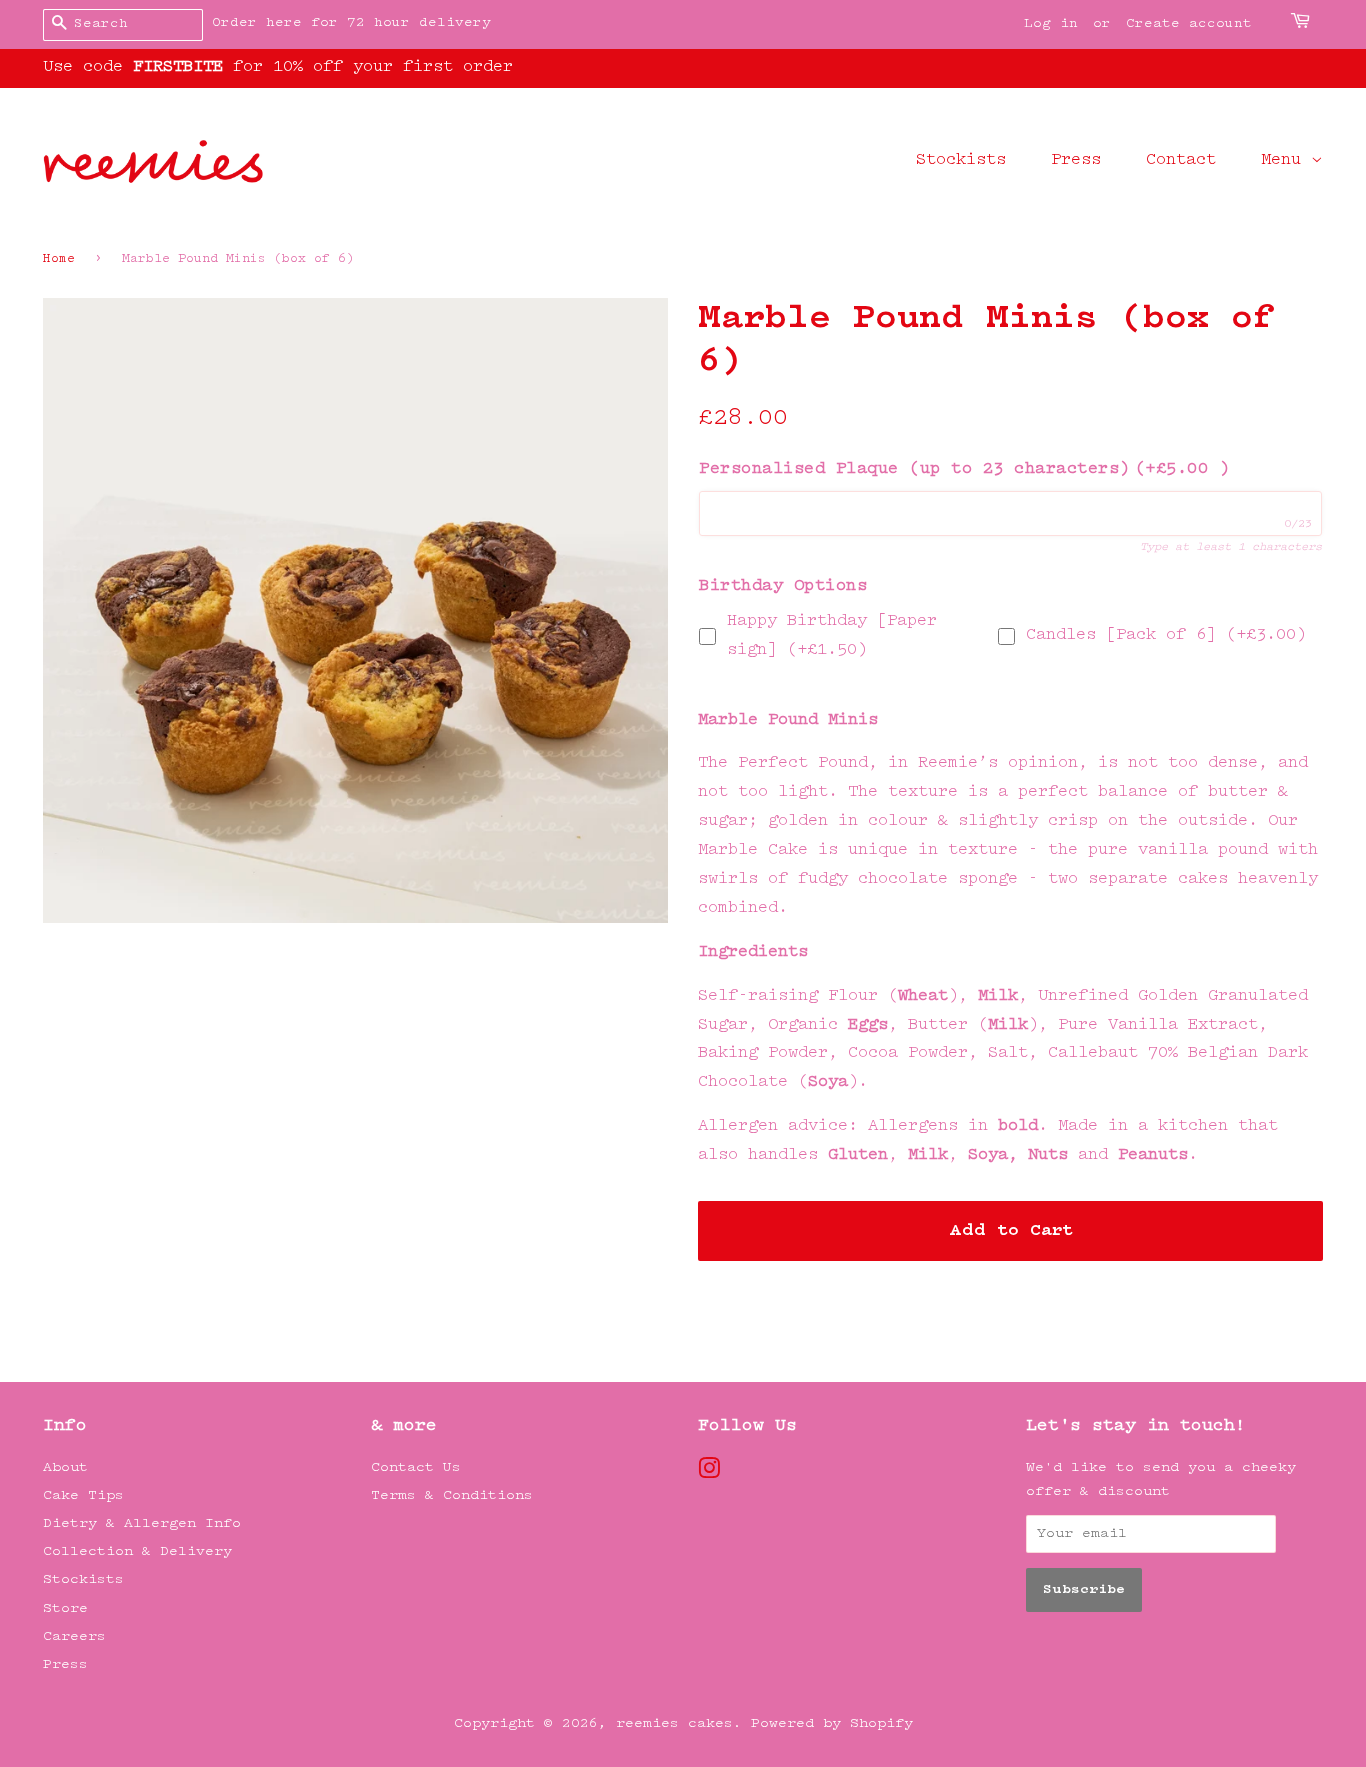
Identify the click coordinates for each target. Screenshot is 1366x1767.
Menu (1286, 160)
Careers (74, 1636)
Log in (1051, 24)
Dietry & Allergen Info (142, 1523)
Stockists (961, 160)
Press (1076, 160)
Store (65, 1608)
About (65, 1467)
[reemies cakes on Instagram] (709, 1473)
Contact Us (416, 1467)
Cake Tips (83, 1495)
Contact (1181, 160)
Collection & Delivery (137, 1551)
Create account (1189, 24)
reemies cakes (674, 1723)
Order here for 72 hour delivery (351, 23)
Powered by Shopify (832, 1723)
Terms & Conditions (452, 1495)
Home (59, 259)
